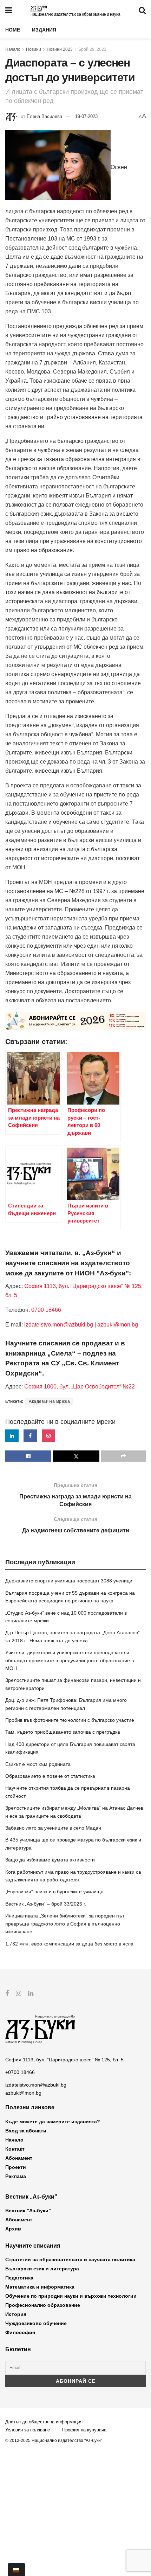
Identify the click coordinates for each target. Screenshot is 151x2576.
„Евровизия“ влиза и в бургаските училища (54, 1892)
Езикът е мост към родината (38, 1764)
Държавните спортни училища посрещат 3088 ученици (69, 1581)
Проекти (16, 2167)
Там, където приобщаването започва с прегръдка (63, 1732)
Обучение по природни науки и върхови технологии (71, 2296)
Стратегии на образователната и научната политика (70, 2260)
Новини (34, 49)
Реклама (16, 2176)
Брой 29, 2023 (92, 49)
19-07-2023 (86, 116)
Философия (20, 2332)
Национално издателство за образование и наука (75, 14)
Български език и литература (42, 2269)
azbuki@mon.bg (118, 1325)
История (16, 2314)
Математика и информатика (40, 2287)
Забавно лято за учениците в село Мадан (53, 1828)
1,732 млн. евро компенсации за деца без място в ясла (69, 1944)
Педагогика (19, 2278)
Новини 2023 (60, 49)
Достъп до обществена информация (44, 2422)
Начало (13, 49)
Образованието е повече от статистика (50, 1776)
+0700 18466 (20, 2072)
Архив (13, 2229)
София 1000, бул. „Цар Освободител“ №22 (80, 1387)
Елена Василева (44, 116)
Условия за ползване (28, 2430)
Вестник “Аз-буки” (28, 2211)
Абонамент (19, 2158)
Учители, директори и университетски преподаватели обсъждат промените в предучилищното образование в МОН (70, 1660)
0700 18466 (46, 1310)
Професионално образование (43, 2305)
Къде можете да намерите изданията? (53, 2122)
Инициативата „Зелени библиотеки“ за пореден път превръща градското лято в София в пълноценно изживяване (65, 1924)
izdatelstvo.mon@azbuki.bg (59, 1325)
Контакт (15, 2149)
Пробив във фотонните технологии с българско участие (70, 1720)
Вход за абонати (26, 2131)
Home (13, 30)
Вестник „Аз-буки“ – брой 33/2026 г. (46, 1904)
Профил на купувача (84, 2430)
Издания (44, 30)
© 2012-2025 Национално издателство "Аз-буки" (54, 2441)
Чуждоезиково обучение (36, 2323)
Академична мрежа (49, 1401)
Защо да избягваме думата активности (50, 1860)
